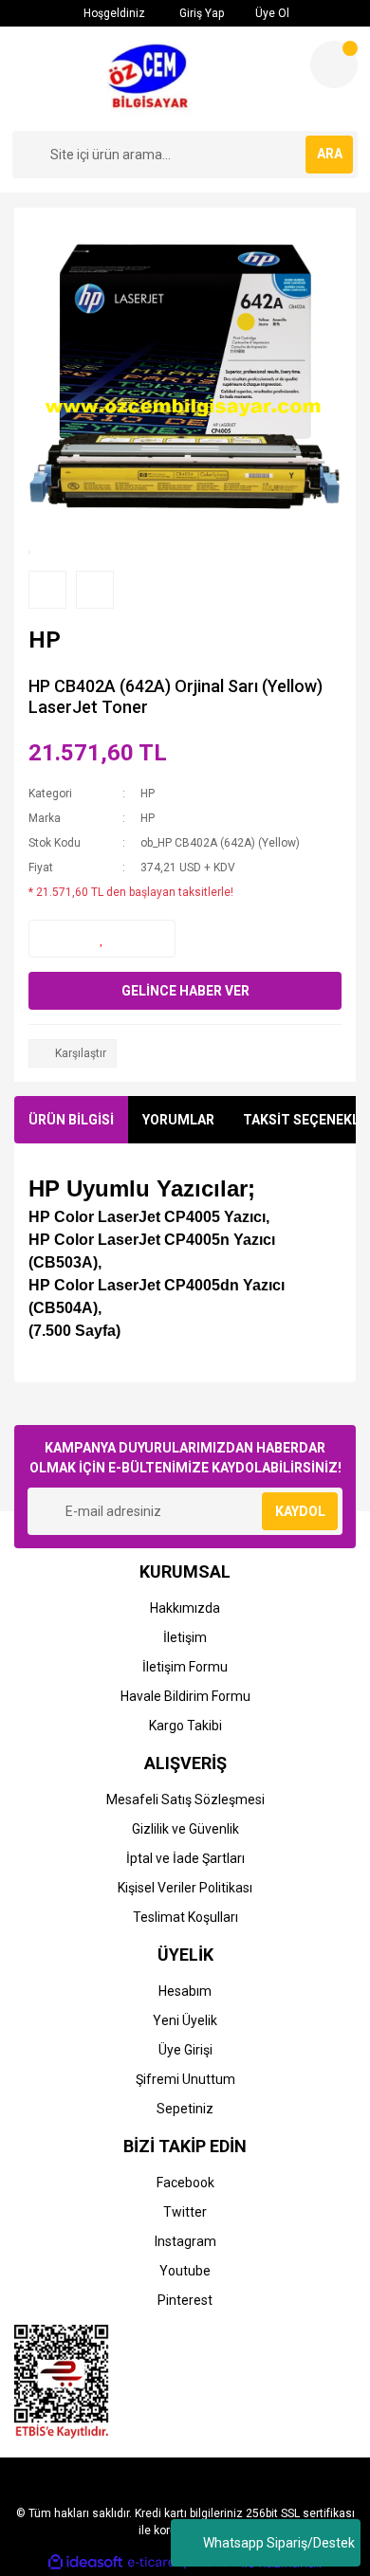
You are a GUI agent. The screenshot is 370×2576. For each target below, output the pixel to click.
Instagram (185, 2241)
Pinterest (185, 2300)
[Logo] (154, 79)
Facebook (185, 2183)
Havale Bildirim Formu (185, 1696)
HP (148, 794)
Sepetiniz (185, 2109)
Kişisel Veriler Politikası (185, 1888)
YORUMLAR (178, 1120)
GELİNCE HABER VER (185, 991)
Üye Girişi (185, 2050)
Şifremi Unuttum (185, 2079)
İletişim (185, 1637)
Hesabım (185, 1991)
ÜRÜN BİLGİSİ (71, 1120)
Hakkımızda (185, 1608)
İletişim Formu (185, 1667)
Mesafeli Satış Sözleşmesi (185, 1800)
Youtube (185, 2271)
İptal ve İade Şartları (185, 1858)
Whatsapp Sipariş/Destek (279, 2543)
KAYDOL (300, 1511)
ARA (330, 154)
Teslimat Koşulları (185, 1917)
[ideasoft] (85, 2563)
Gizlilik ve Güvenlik (185, 1829)
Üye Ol (271, 13)
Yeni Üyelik (185, 2020)
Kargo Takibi (185, 1726)
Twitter (185, 2212)
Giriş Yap (200, 13)
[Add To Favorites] (102, 939)
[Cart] (334, 64)
